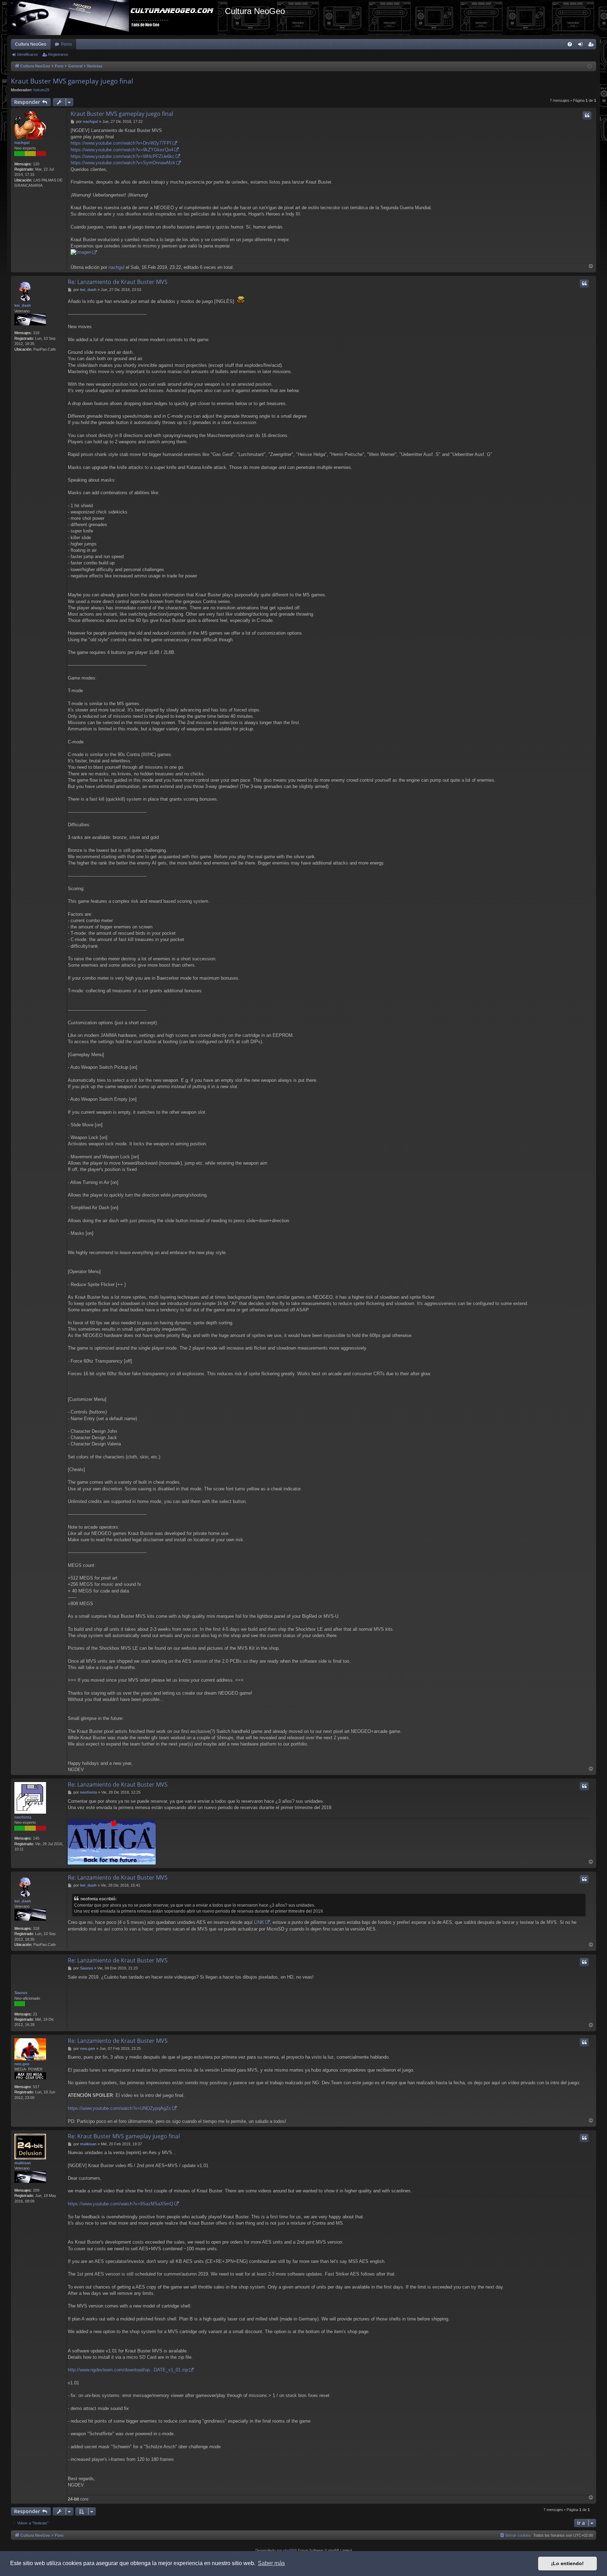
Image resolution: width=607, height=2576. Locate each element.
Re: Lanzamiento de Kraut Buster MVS (118, 282)
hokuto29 (41, 90)
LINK (259, 1922)
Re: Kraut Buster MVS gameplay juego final (124, 2136)
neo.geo (22, 2064)
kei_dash (23, 305)
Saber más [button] (271, 2563)
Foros (67, 44)
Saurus (21, 1993)
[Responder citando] (587, 115)
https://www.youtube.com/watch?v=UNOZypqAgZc (119, 2108)
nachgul (22, 143)
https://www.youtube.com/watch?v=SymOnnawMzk (123, 163)
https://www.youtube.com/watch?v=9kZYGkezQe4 (122, 150)
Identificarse (28, 54)
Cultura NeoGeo (31, 44)
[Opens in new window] (84, 253)
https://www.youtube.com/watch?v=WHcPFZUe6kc (123, 156)
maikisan (23, 2163)
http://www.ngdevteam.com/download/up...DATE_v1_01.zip (128, 2370)
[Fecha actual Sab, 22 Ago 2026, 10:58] (590, 67)
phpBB (289, 2550)
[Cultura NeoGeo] (116, 18)
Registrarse (58, 54)
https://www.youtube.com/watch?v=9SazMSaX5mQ (120, 2204)
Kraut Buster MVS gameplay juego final (72, 81)
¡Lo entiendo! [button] (567, 2563)
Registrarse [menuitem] (592, 46)
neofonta (23, 1817)
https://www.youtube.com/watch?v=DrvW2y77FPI (121, 143)
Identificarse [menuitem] (582, 46)
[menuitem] (570, 44)
